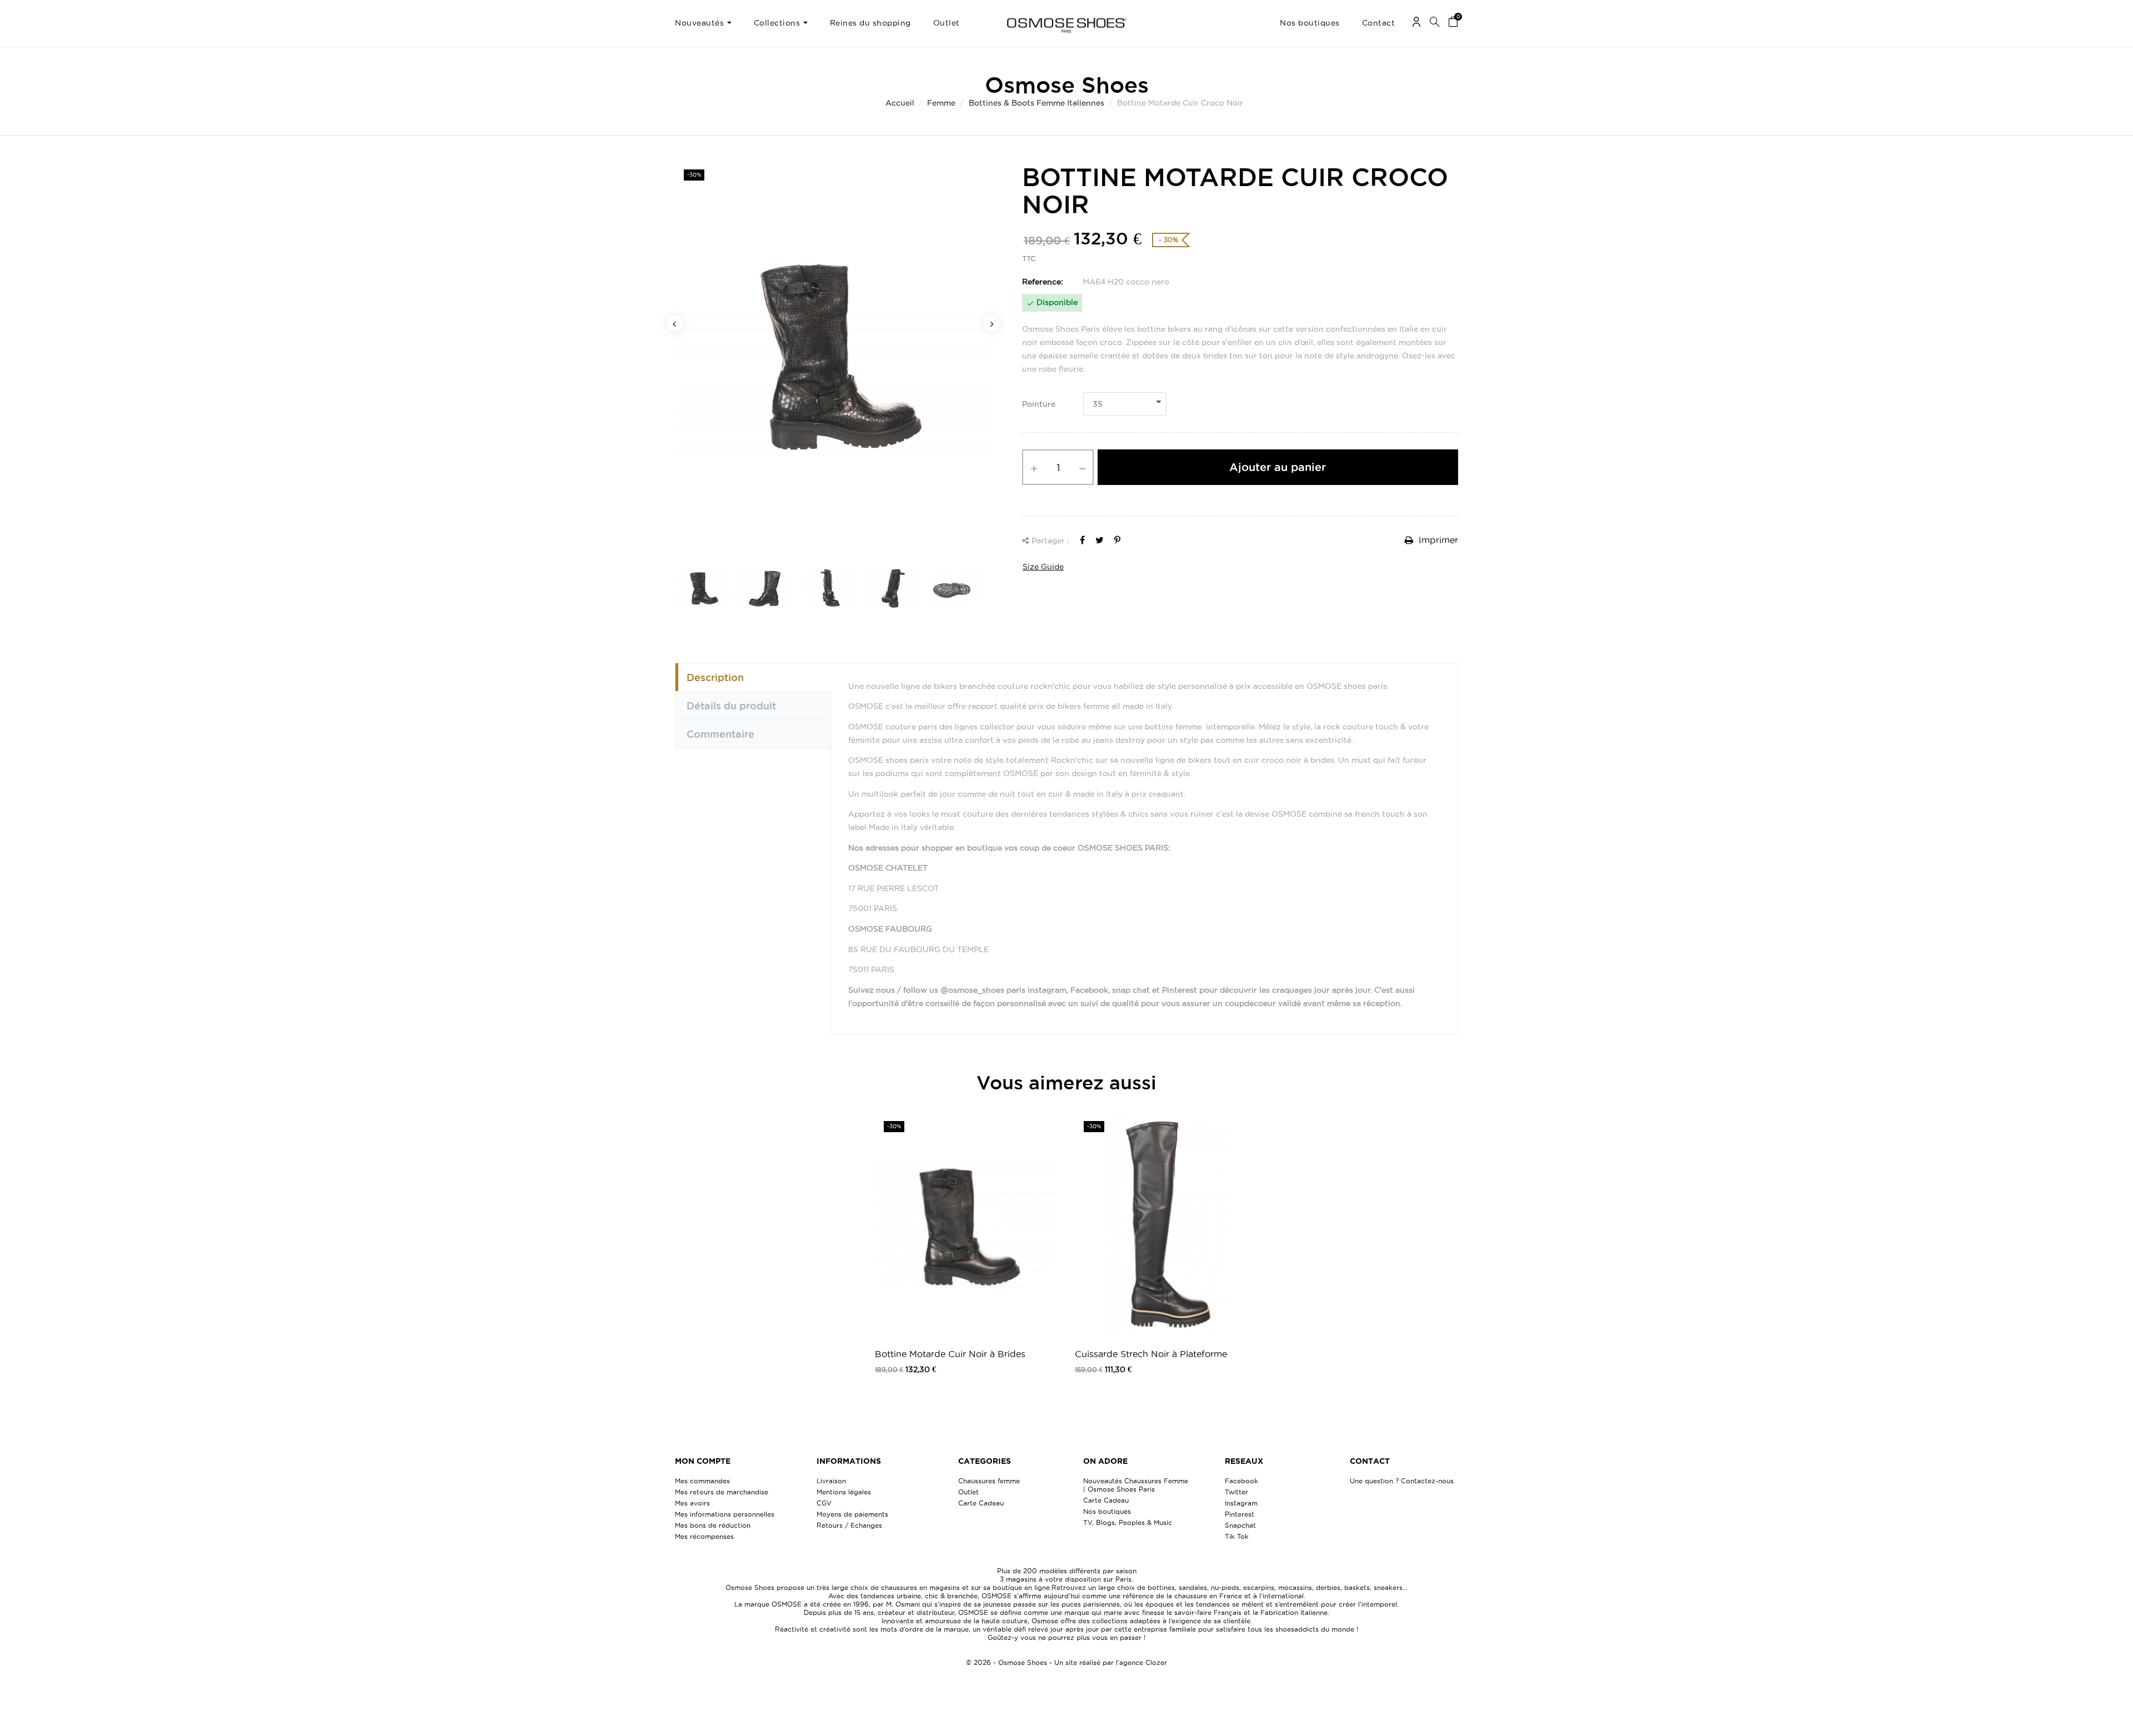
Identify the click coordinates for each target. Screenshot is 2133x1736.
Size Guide (1043, 567)
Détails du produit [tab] (731, 706)
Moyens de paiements (852, 1514)
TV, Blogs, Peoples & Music (1128, 1522)
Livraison (831, 1481)
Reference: (1043, 282)
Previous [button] (675, 323)
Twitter (1236, 1492)
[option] (833, 353)
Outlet (968, 1492)
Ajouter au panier (1278, 467)
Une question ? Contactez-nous (1402, 1481)
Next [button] (992, 323)
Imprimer (1437, 540)
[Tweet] (1100, 540)
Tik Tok (1237, 1536)
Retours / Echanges (849, 1525)
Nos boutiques (1107, 1511)
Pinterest (1240, 1514)
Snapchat (1240, 1525)
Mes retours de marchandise (722, 1492)
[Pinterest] (1117, 540)
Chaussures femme (989, 1481)
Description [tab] (715, 677)
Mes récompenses (704, 1536)
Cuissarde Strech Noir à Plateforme (1151, 1354)
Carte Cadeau (981, 1503)
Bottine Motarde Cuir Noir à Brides (950, 1354)
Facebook (1241, 1481)
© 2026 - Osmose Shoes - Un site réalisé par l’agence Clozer (1066, 1662)
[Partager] (1082, 540)
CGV (824, 1503)
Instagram (1241, 1503)
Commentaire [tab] (720, 734)
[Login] (1416, 24)
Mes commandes (702, 1481)
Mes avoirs (692, 1503)
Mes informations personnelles (725, 1514)
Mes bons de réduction (713, 1525)
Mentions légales (844, 1492)
